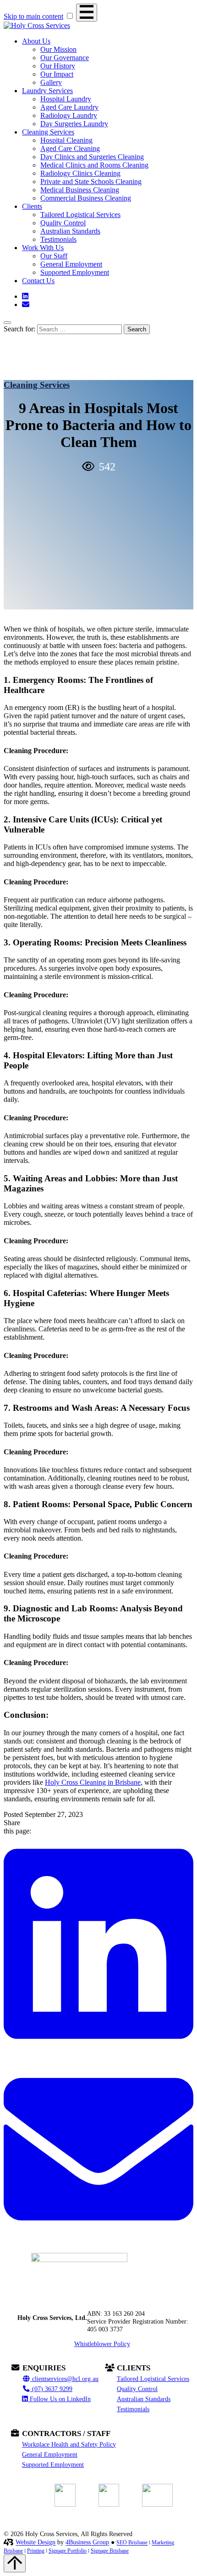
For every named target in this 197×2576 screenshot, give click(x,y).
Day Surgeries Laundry (74, 124)
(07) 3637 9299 (51, 2389)
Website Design (36, 2542)
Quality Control (63, 223)
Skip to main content (33, 16)
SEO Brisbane (132, 2543)
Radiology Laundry (69, 115)
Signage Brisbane (110, 2551)
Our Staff (54, 256)
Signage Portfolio (68, 2551)
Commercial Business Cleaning (86, 198)
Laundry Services (47, 91)
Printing (36, 2551)
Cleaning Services (48, 132)
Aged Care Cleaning (70, 148)
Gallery (51, 82)
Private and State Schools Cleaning (91, 182)
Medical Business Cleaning (80, 190)
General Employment (71, 264)
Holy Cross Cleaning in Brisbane (93, 1782)
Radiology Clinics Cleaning (80, 173)
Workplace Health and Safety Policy (69, 2444)
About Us (36, 41)
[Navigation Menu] (87, 13)
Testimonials (58, 239)
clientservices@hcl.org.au (64, 2379)
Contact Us (38, 281)
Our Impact (57, 74)
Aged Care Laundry (69, 107)
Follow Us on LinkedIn (59, 2399)
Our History (58, 66)
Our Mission (58, 49)
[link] (98, 2050)
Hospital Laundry (66, 99)
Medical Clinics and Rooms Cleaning (94, 165)
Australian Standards (70, 231)
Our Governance (65, 58)
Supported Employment (75, 272)
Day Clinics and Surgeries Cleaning (92, 157)
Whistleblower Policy (102, 2344)
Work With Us (43, 248)
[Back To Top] (15, 2563)
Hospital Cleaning (66, 140)
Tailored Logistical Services (80, 215)
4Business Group (87, 2542)
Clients (32, 206)
